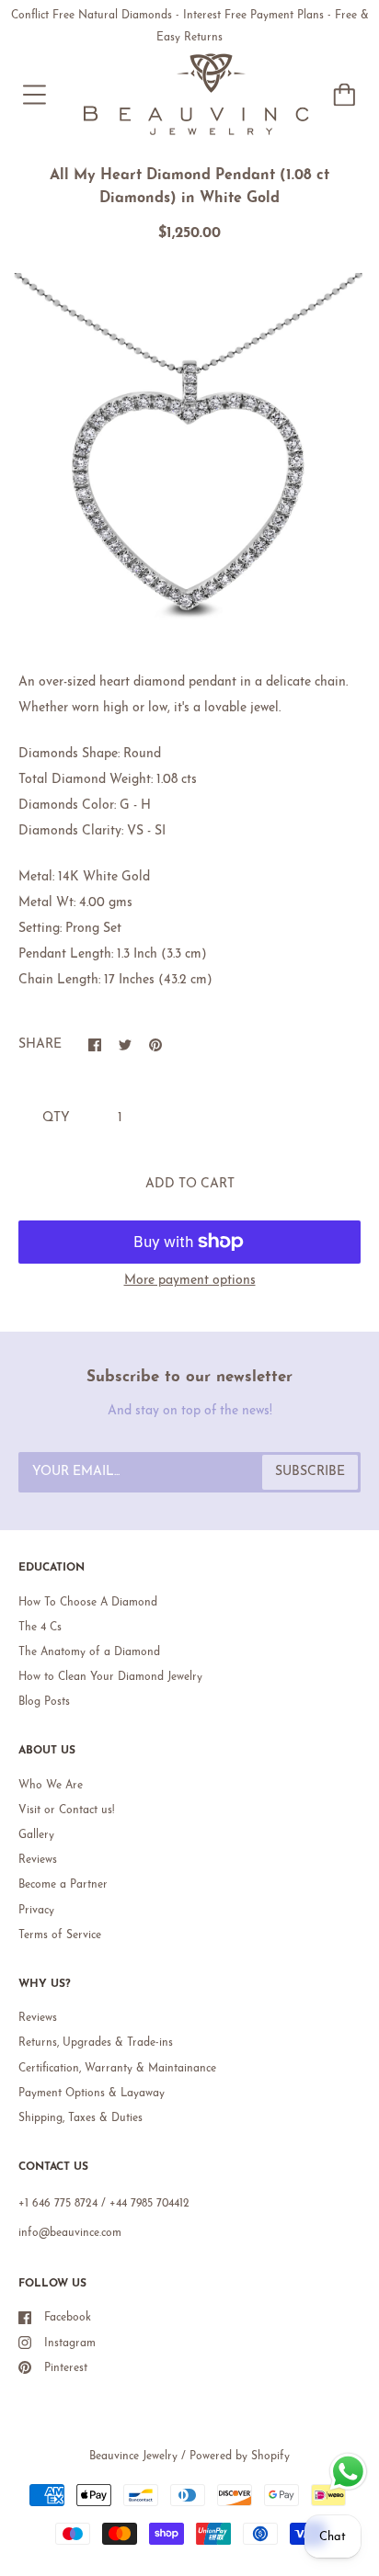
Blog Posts (44, 1702)
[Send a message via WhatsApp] (348, 2472)
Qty (56, 1118)
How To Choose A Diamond (88, 1603)
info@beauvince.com (70, 2233)
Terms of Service (60, 1935)
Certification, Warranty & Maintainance (117, 2069)
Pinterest (66, 2368)
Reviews (38, 1860)
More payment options (190, 1281)
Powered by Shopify (240, 2457)
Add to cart (190, 1184)
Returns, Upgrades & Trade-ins (96, 2043)
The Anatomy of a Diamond (89, 1652)
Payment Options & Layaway (92, 2094)
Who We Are (51, 1786)
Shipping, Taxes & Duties (80, 2118)
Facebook (68, 2318)
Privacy (36, 1911)
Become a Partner (63, 1885)
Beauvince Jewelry (133, 2457)
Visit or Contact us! (66, 1810)
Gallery (36, 1835)
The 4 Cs (40, 1628)
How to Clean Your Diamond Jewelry (110, 1677)
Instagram (70, 2343)
